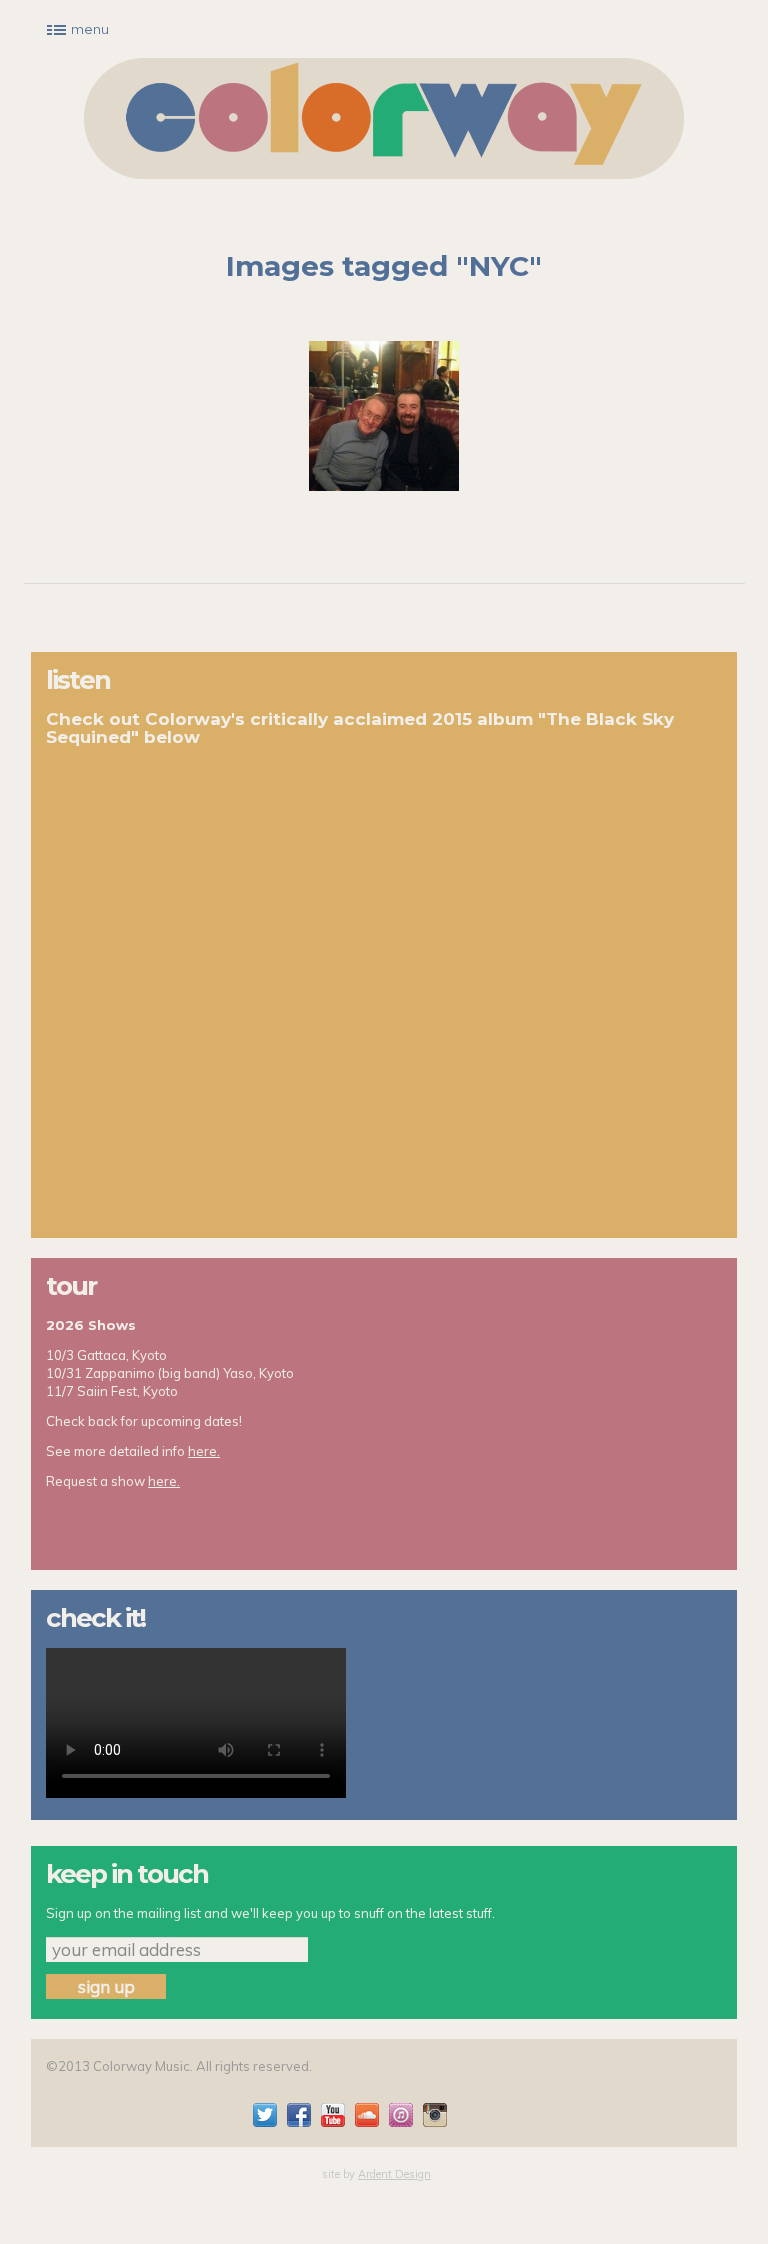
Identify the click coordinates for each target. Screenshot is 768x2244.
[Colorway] (384, 118)
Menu (90, 29)
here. (204, 1451)
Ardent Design (394, 2174)
